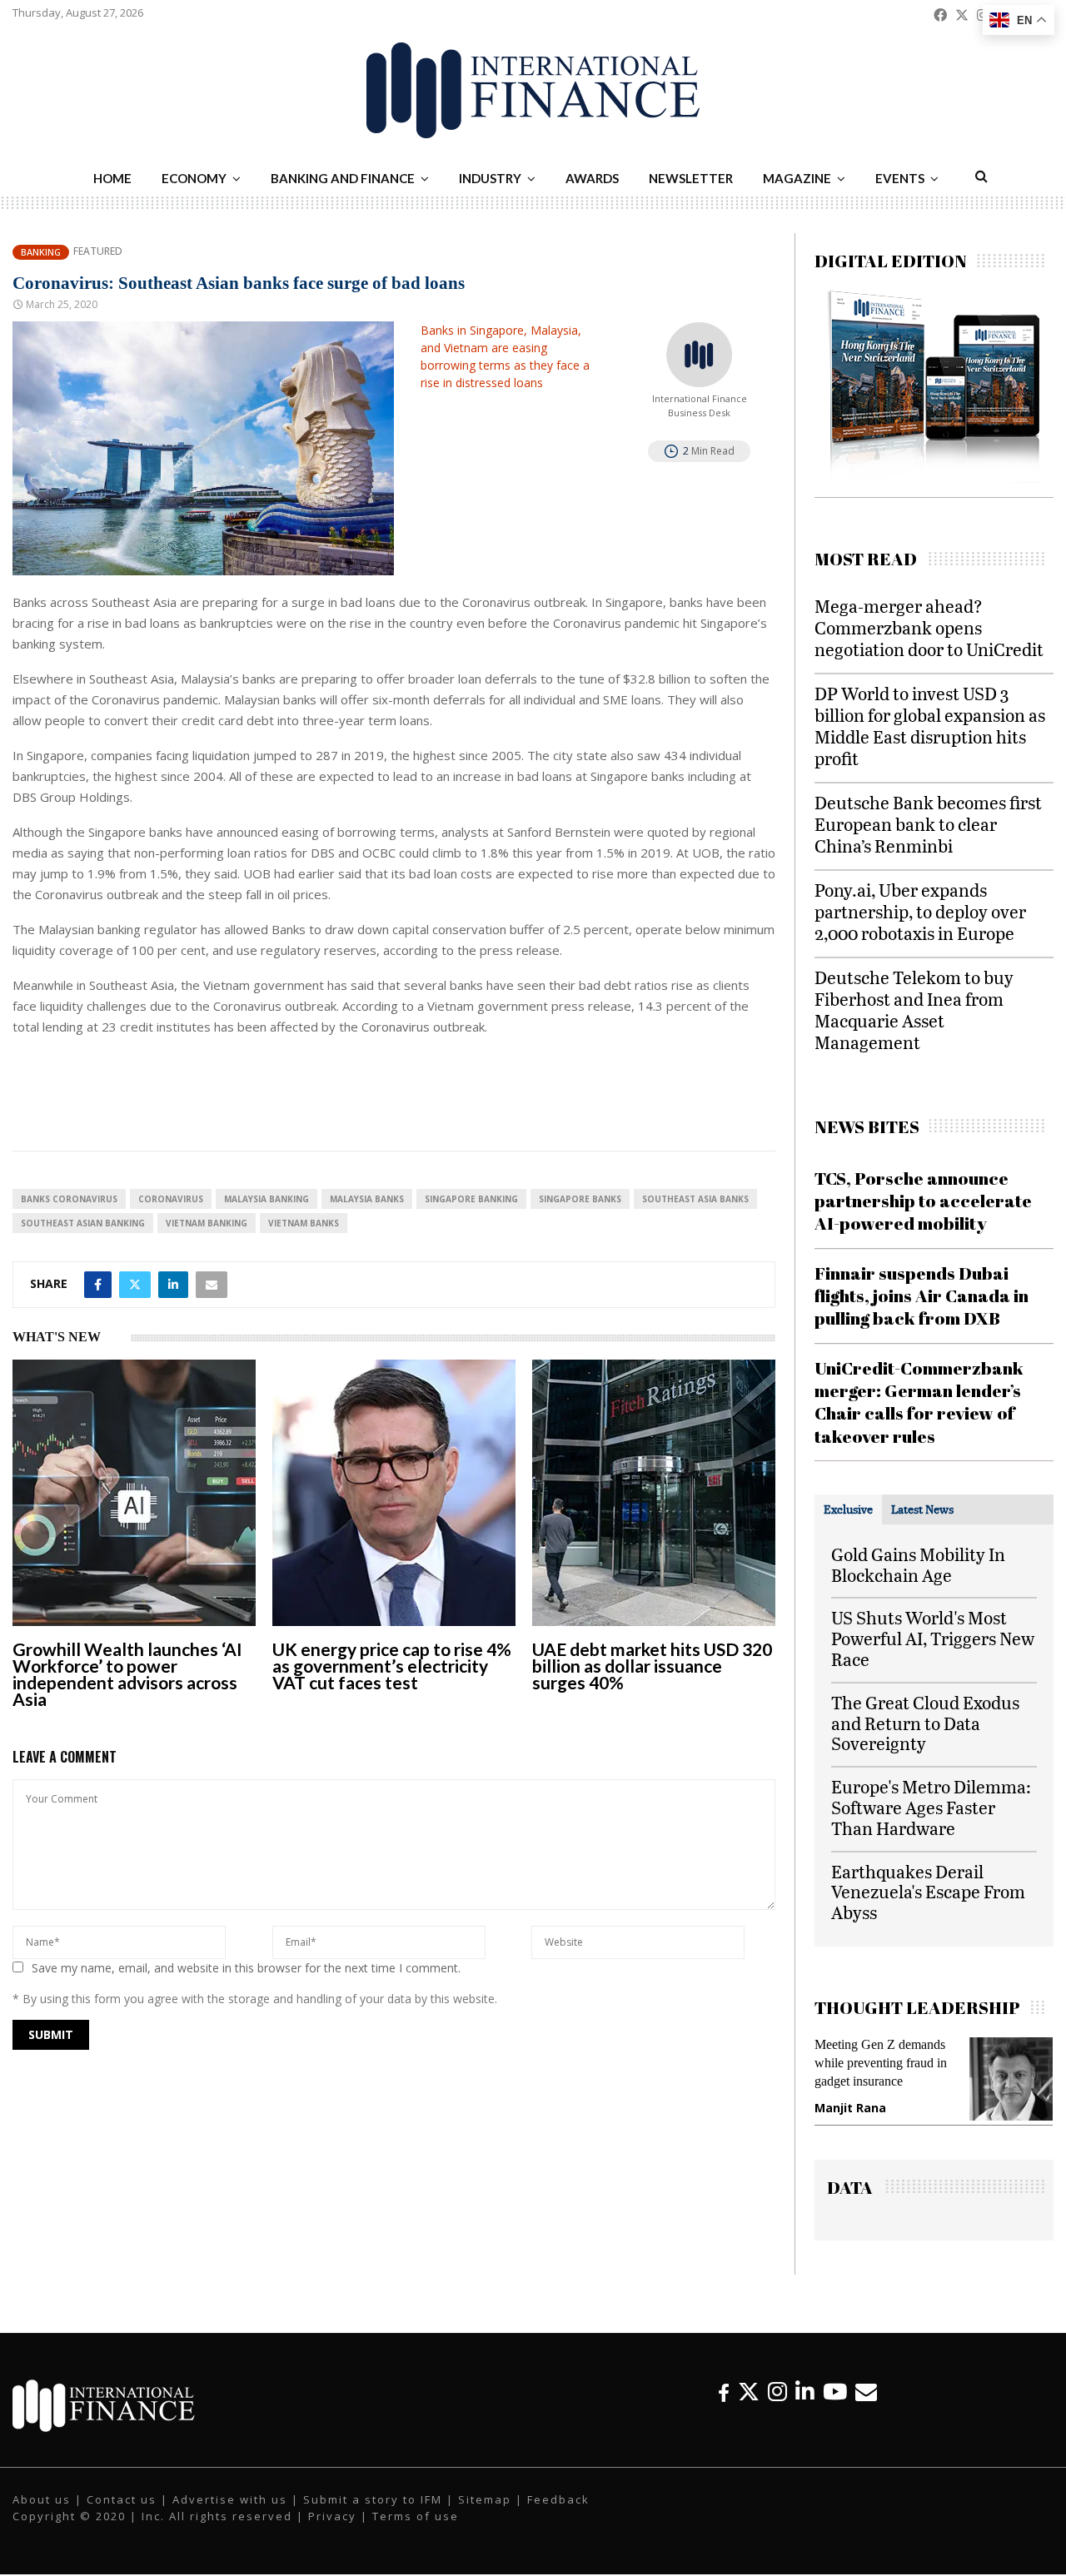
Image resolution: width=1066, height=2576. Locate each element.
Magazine (797, 178)
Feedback (558, 2502)
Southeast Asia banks (695, 1199)
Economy (194, 178)
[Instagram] (777, 2394)
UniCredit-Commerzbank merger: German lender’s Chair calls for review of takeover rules (919, 1402)
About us (42, 2502)
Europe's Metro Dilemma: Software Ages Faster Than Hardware (931, 1807)
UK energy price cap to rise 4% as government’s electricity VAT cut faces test (392, 1666)
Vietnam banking (207, 1223)
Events (900, 178)
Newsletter (691, 178)
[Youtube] (835, 2394)
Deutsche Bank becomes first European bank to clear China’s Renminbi (928, 824)
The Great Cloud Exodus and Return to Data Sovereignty (925, 1723)
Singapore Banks (580, 1199)
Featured (98, 251)
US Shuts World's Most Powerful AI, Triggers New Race (933, 1638)
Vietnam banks (304, 1223)
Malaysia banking (266, 1199)
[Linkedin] (805, 2394)
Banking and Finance (343, 178)
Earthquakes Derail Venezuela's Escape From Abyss (928, 1892)
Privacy (332, 2519)
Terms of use (416, 2519)
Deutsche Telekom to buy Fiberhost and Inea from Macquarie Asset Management (914, 1010)
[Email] (866, 2394)
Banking (41, 252)
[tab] (848, 1509)
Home (112, 178)
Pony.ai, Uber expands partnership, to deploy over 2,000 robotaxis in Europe (920, 911)
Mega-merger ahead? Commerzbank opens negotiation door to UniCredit (929, 627)
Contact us (122, 2502)
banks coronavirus (69, 1199)
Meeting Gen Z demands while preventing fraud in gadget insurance (852, 2063)
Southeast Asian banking (83, 1223)
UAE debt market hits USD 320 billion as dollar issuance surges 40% (652, 1666)
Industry (490, 178)
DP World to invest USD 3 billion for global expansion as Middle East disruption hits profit (930, 726)
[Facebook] (724, 2394)
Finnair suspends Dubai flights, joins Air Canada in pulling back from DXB (922, 1296)
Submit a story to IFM (373, 2502)
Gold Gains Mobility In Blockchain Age (918, 1564)
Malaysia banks (367, 1199)
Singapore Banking (471, 1199)
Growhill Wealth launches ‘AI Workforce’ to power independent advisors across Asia (127, 1674)
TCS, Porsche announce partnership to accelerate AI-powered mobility (923, 1201)
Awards (592, 178)
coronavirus (171, 1199)
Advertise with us (230, 2502)
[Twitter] (749, 2394)
